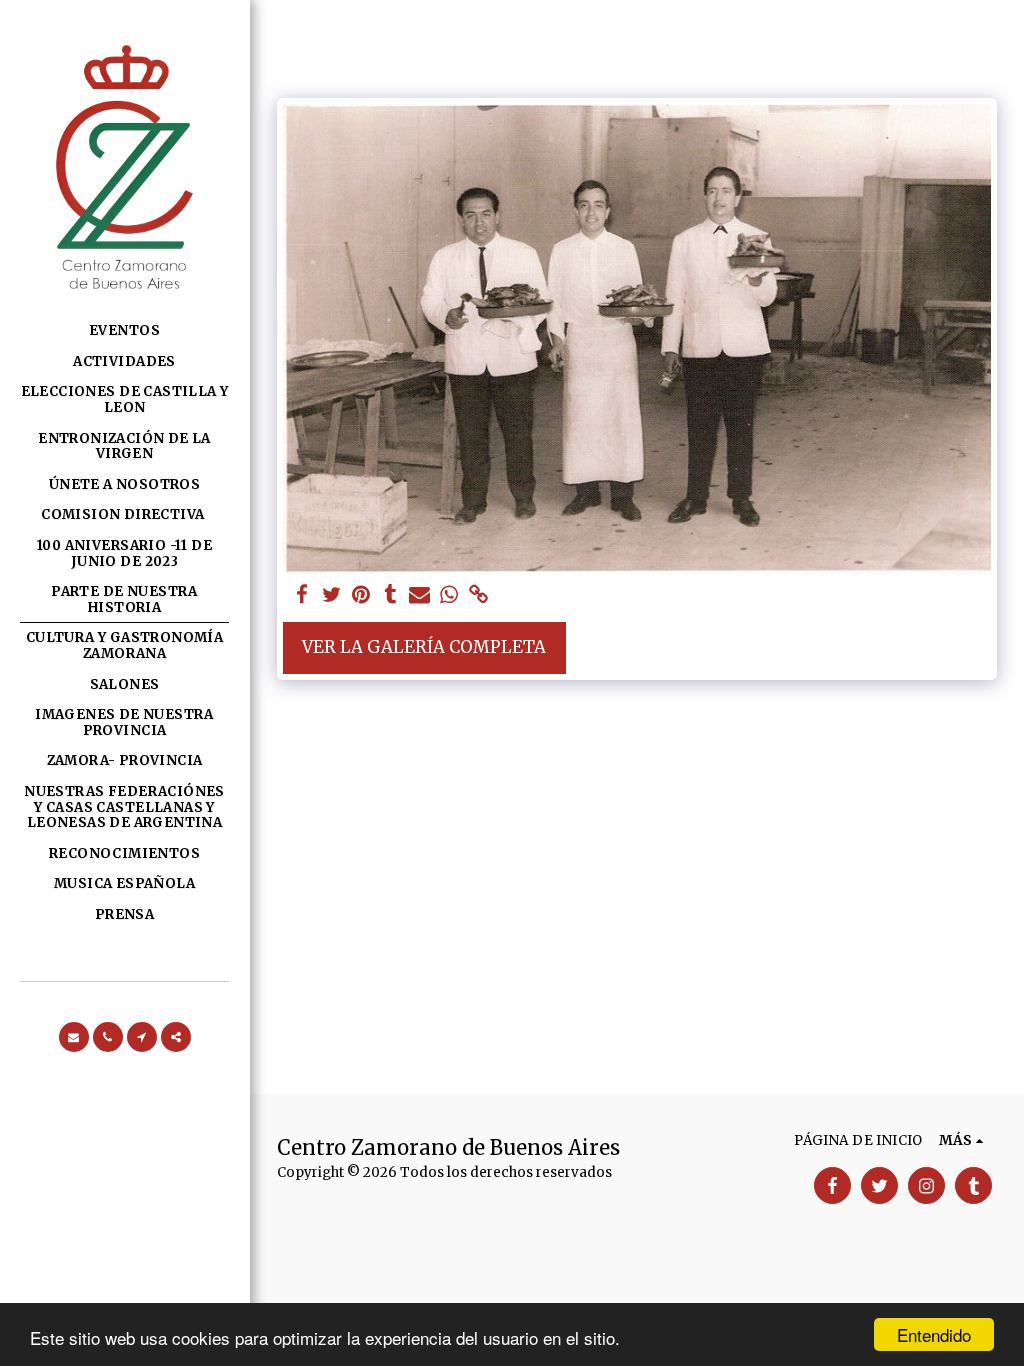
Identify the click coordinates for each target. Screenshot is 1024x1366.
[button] (74, 1037)
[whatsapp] (448, 595)
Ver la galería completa (424, 647)
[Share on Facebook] (301, 595)
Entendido (934, 1334)
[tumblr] (390, 595)
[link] (478, 595)
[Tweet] (331, 595)
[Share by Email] (419, 595)
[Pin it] (360, 595)
